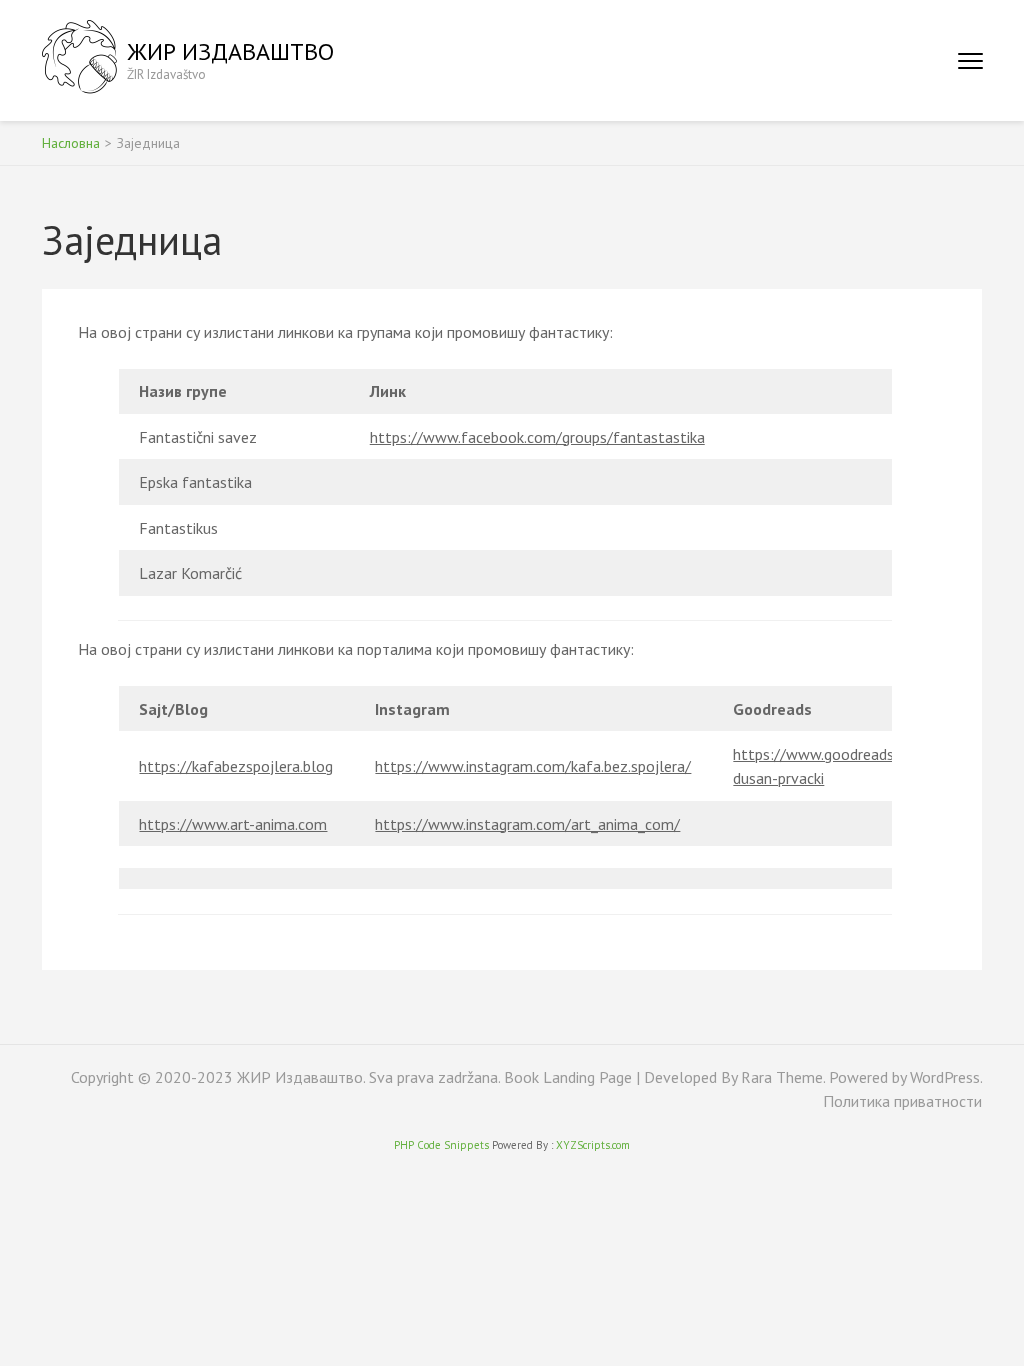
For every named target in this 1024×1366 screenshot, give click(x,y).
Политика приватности (902, 1101)
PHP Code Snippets (441, 1145)
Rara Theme (782, 1077)
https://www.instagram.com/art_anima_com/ (527, 824)
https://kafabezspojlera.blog (236, 766)
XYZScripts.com (593, 1145)
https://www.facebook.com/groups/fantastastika (537, 437)
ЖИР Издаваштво (230, 51)
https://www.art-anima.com (233, 824)
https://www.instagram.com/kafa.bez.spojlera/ (533, 766)
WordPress (945, 1077)
